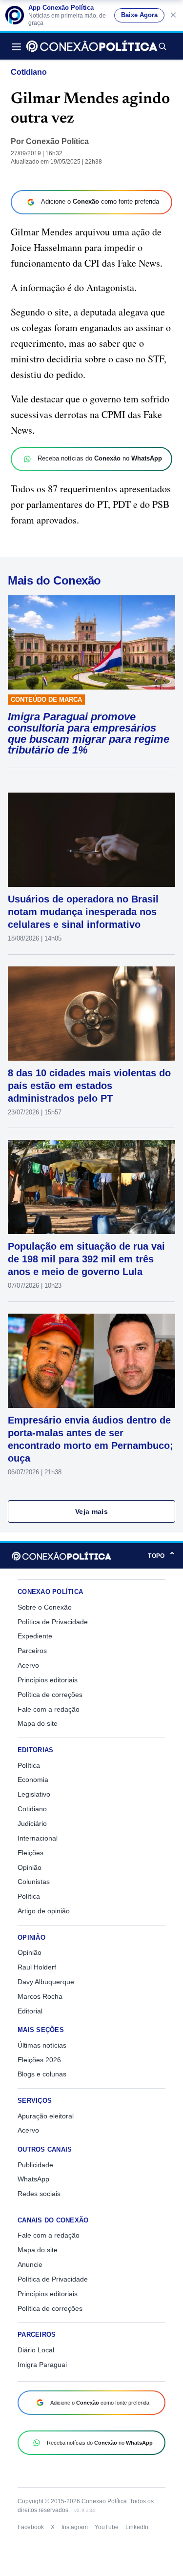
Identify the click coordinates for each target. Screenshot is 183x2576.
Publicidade (35, 2165)
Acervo (28, 1665)
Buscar (162, 46)
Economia (33, 1780)
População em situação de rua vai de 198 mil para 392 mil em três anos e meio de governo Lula (86, 1259)
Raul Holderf (37, 1967)
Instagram (75, 2527)
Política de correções (50, 1695)
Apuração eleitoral (46, 2116)
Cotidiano (29, 72)
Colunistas (34, 1882)
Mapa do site (38, 1723)
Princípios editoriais (48, 1680)
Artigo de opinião (44, 1911)
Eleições (30, 1853)
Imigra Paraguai (42, 2365)
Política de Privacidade (53, 1622)
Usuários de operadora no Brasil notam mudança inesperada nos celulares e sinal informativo (83, 912)
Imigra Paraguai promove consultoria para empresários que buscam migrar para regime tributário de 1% (89, 733)
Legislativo (34, 1794)
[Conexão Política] (92, 46)
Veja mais (91, 1511)
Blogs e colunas (42, 2074)
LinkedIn (137, 2527)
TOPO (162, 1556)
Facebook (31, 2527)
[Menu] (19, 46)
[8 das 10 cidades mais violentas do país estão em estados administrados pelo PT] (91, 1014)
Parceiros (32, 1651)
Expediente (35, 1636)
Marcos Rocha (40, 1996)
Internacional (38, 1838)
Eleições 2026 (39, 2060)
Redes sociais (39, 2194)
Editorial (30, 2011)
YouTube (107, 2527)
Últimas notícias (42, 2045)
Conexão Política (57, 141)
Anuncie (30, 2264)
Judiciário (32, 1823)
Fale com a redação (49, 1709)
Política (29, 1765)
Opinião (30, 1867)
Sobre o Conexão (45, 1607)
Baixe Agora (139, 15)
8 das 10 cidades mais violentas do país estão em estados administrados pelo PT (89, 1086)
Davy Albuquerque (46, 1982)
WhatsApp (33, 2179)
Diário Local (36, 2350)
